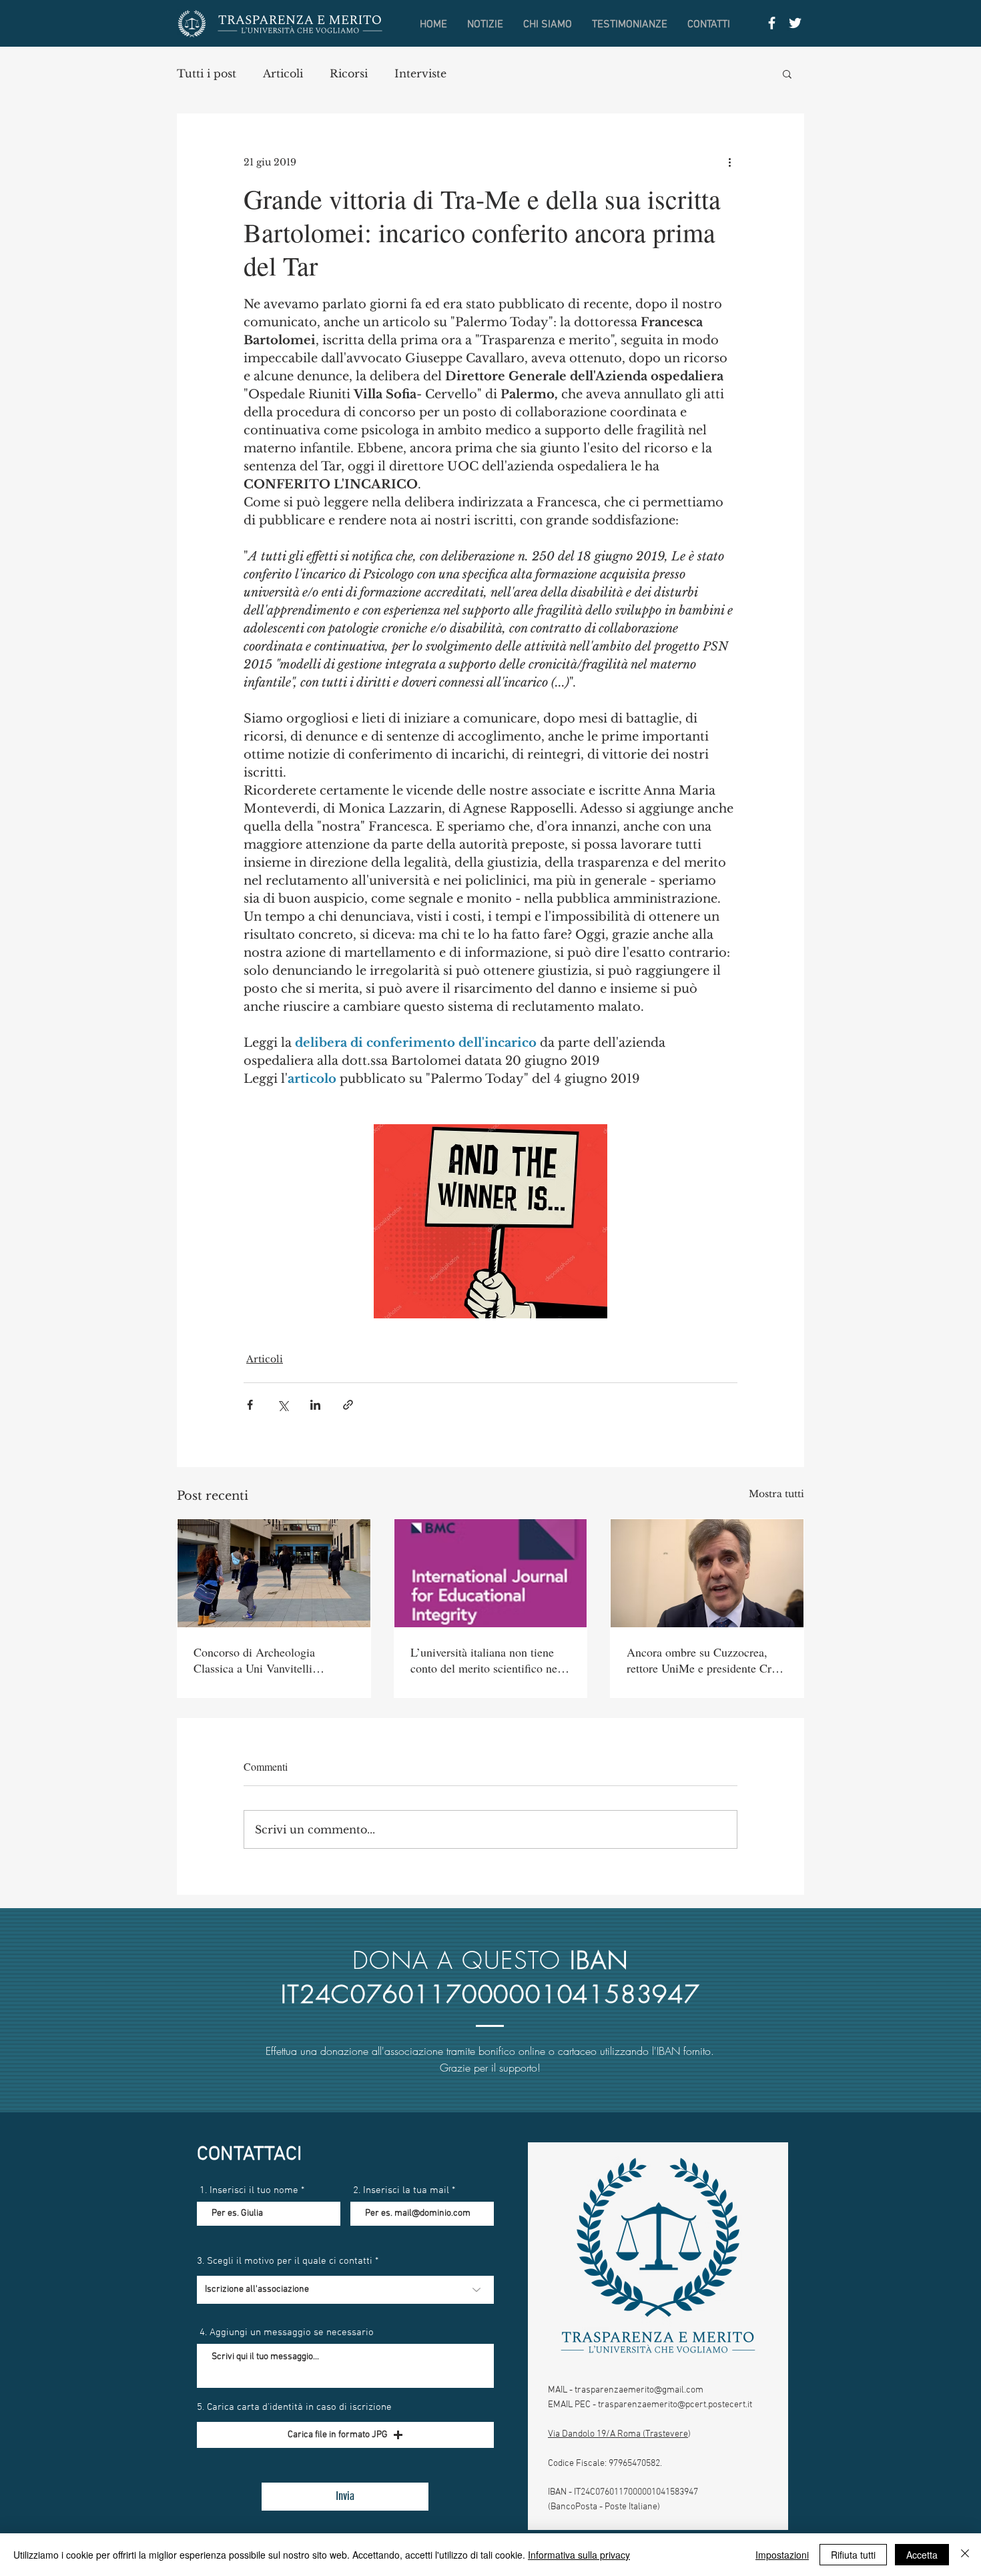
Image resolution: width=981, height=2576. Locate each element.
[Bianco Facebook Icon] (772, 23)
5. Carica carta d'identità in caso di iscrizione (294, 2408)
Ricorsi (349, 73)
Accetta (922, 2555)
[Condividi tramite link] (348, 1405)
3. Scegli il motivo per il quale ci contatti (285, 2261)
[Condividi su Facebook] (250, 1405)
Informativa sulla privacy (579, 2555)
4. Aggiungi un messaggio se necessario (287, 2333)
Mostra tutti (776, 1494)
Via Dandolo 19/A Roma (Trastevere (618, 2434)
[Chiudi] (965, 2555)
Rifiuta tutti (853, 2555)
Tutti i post (207, 73)
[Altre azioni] (729, 162)
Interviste (420, 73)
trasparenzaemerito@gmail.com (639, 2390)
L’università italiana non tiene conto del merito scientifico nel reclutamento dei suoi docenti (485, 1660)
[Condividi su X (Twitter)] (283, 1405)
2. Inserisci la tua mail (401, 2191)
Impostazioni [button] (782, 2555)
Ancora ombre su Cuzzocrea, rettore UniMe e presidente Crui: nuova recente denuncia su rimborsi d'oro (705, 1660)
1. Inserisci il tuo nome (249, 2191)
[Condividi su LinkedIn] (315, 1405)
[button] (787, 73)
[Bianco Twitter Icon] (795, 23)
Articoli (283, 73)
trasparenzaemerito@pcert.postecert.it (675, 2405)
